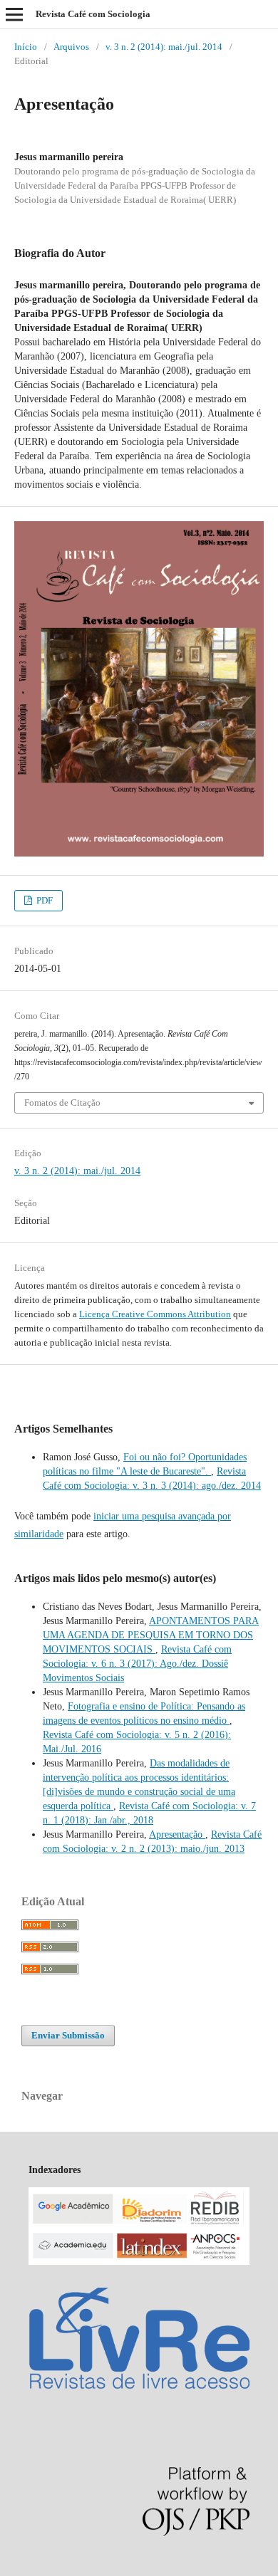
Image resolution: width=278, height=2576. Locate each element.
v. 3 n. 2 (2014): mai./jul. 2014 (164, 47)
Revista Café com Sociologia (93, 14)
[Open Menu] (14, 14)
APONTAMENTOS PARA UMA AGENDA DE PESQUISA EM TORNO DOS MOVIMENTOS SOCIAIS (151, 1635)
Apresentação (177, 1834)
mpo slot (87, 2569)
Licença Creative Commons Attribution (155, 1314)
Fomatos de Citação (62, 1103)
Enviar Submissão (68, 2035)
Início (26, 47)
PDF (43, 900)
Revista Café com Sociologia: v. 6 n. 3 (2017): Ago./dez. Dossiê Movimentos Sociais (137, 1664)
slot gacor (50, 2569)
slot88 (116, 2569)
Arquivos (71, 47)
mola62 (15, 2569)
